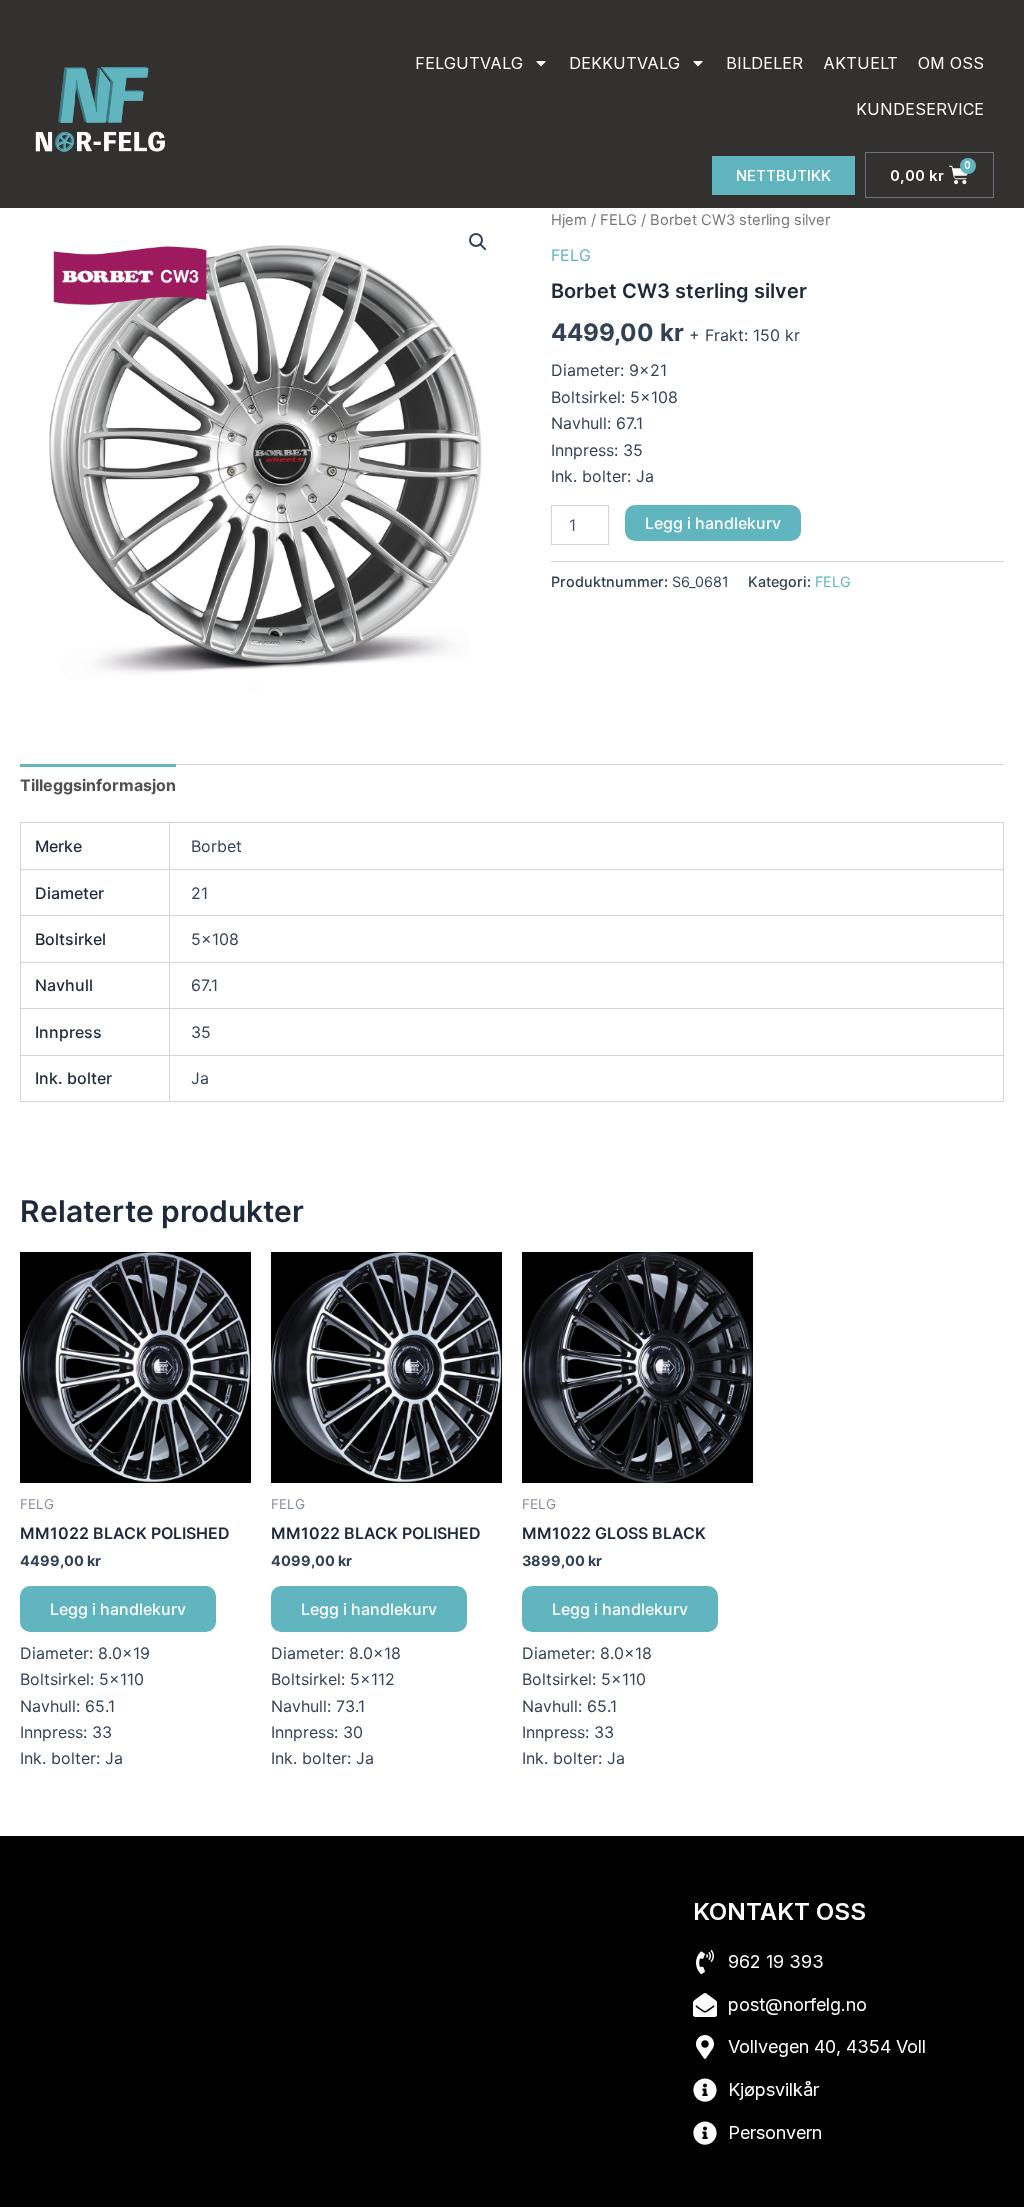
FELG (618, 220)
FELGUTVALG (469, 63)
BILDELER (764, 63)
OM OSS (951, 63)
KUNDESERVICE (920, 109)
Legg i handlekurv (713, 523)
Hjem (569, 220)
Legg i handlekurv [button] (118, 1609)
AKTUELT (860, 63)
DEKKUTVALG (624, 63)
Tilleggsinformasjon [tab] (98, 785)
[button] (478, 242)
